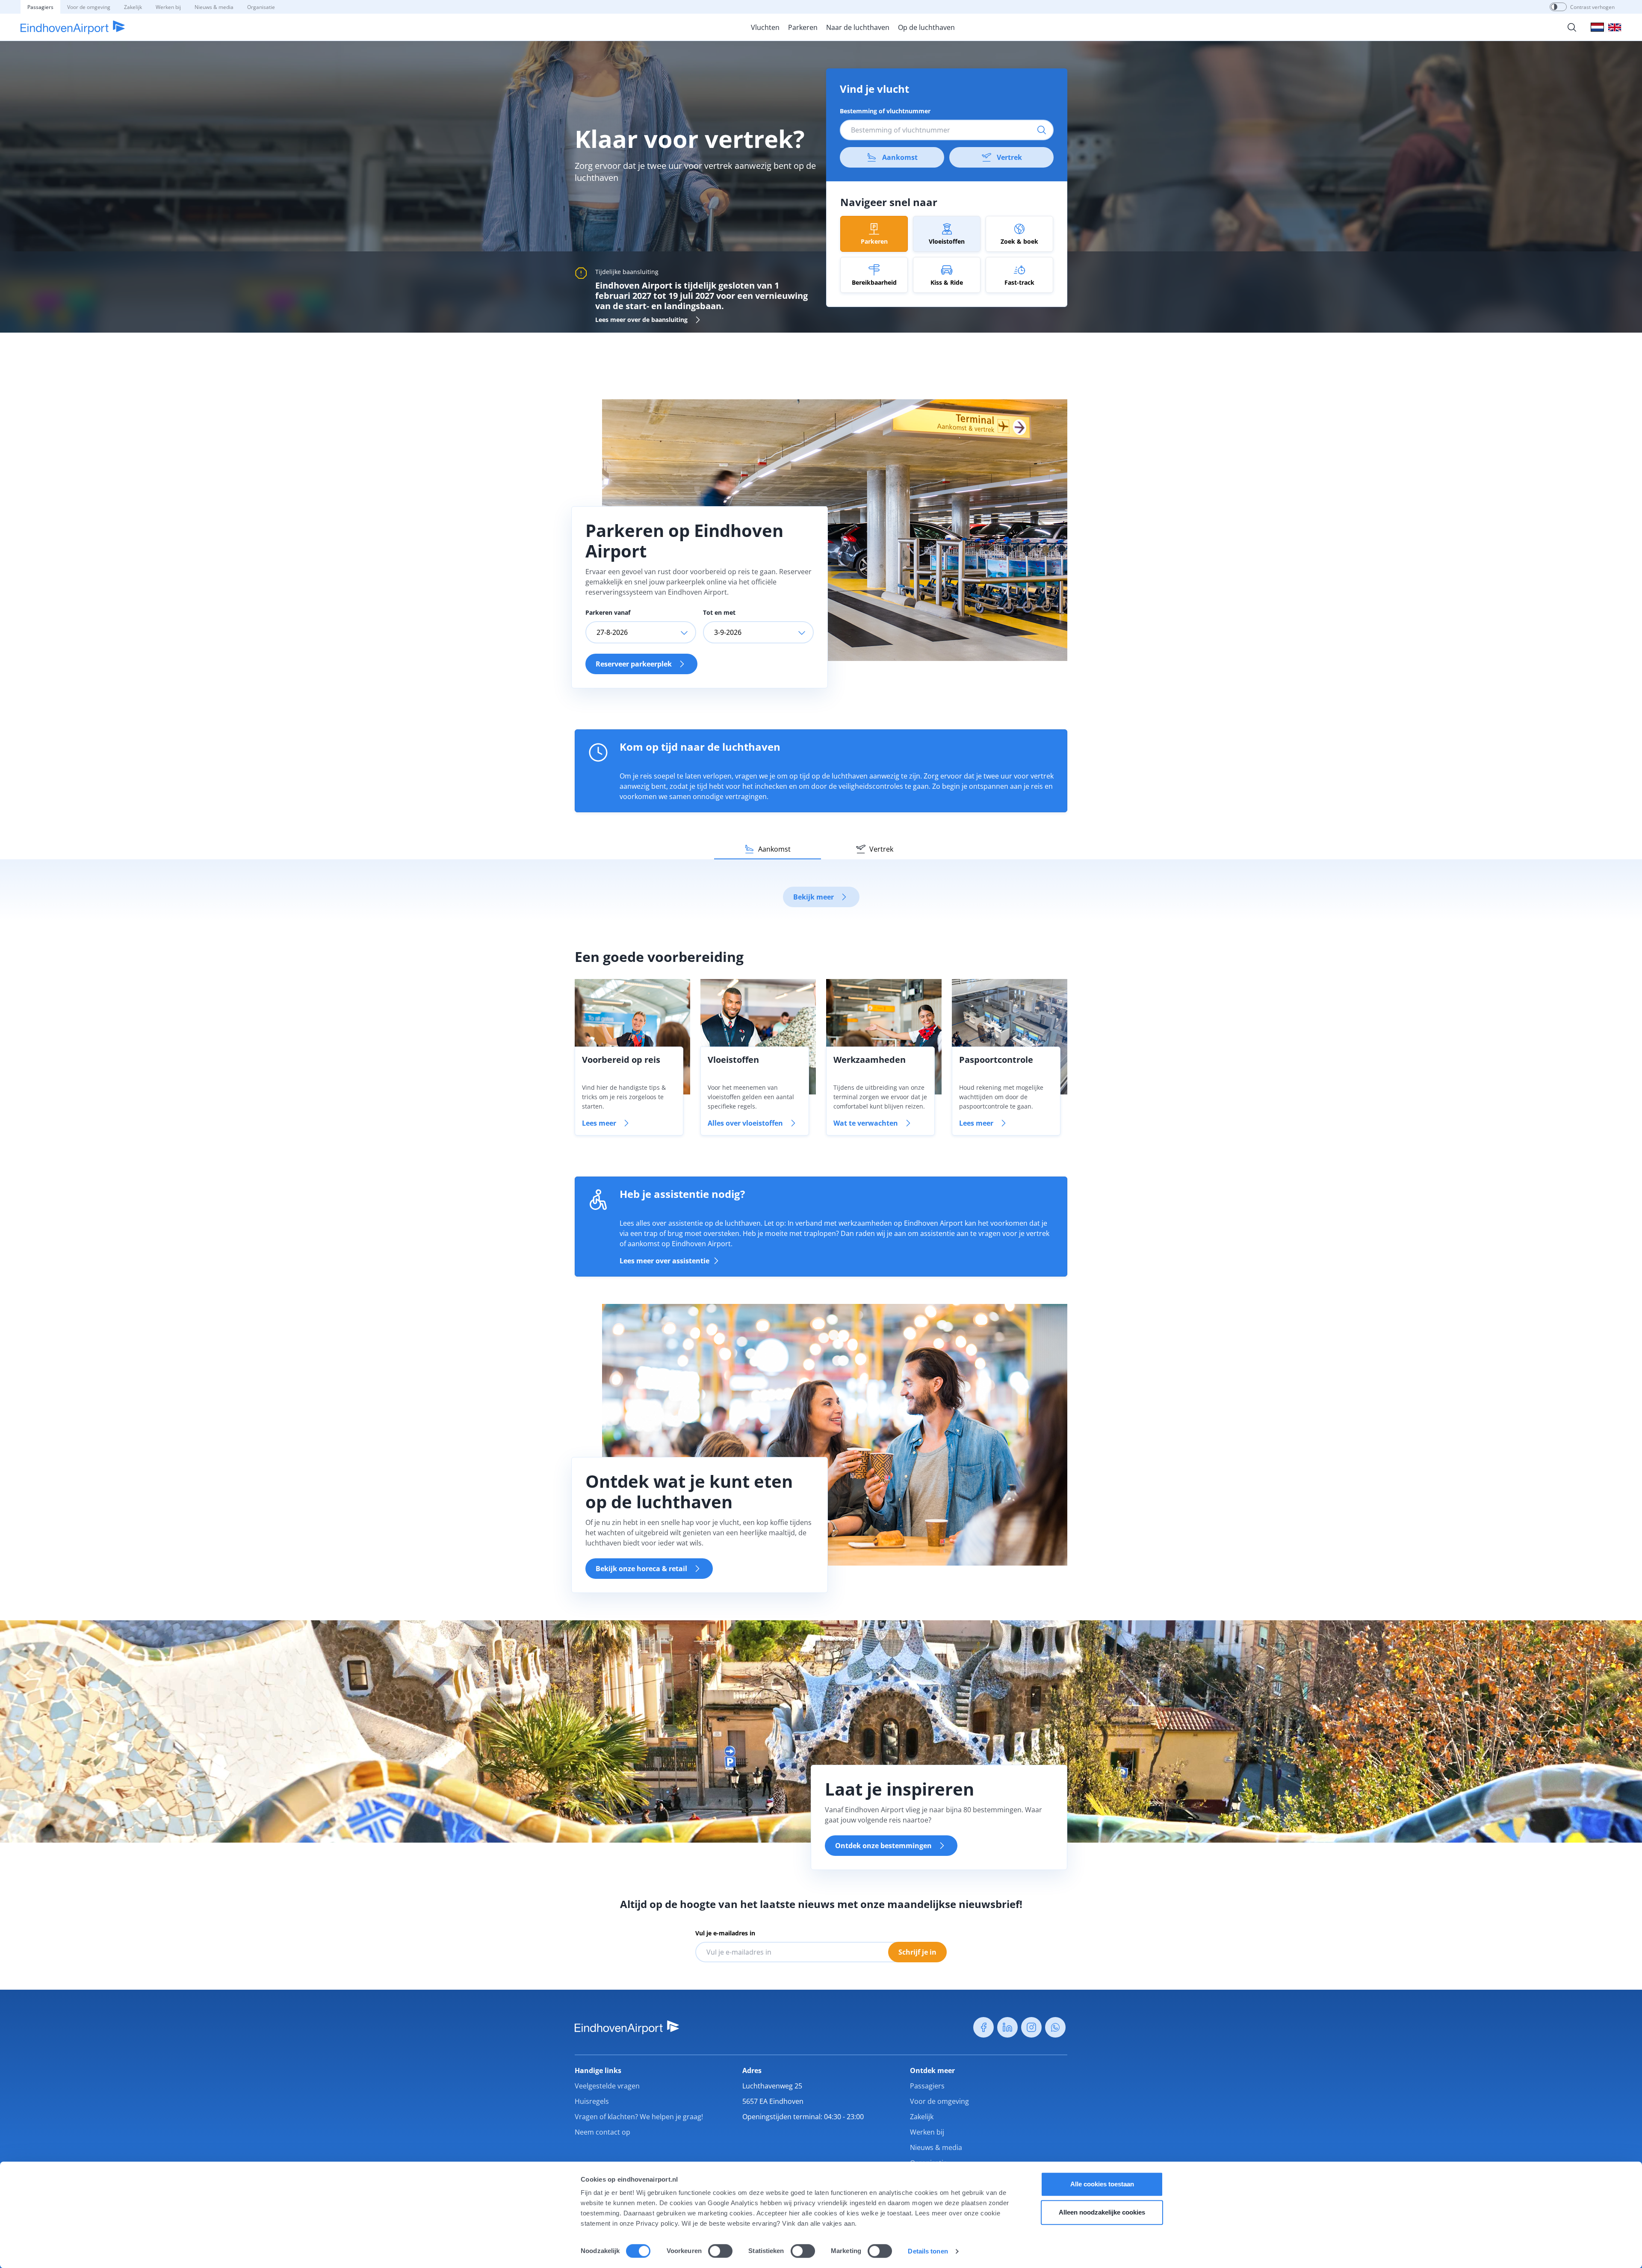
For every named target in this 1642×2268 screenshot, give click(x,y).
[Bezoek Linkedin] (1007, 2027)
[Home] (73, 27)
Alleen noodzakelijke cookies (1102, 2212)
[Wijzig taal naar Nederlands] (1597, 27)
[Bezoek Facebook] (983, 2027)
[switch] (720, 2251)
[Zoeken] (1572, 27)
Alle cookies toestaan (1102, 2184)
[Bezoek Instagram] (1031, 2027)
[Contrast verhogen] (1554, 7)
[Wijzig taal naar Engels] (1615, 27)
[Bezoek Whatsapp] (1055, 2027)
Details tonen (928, 2251)
